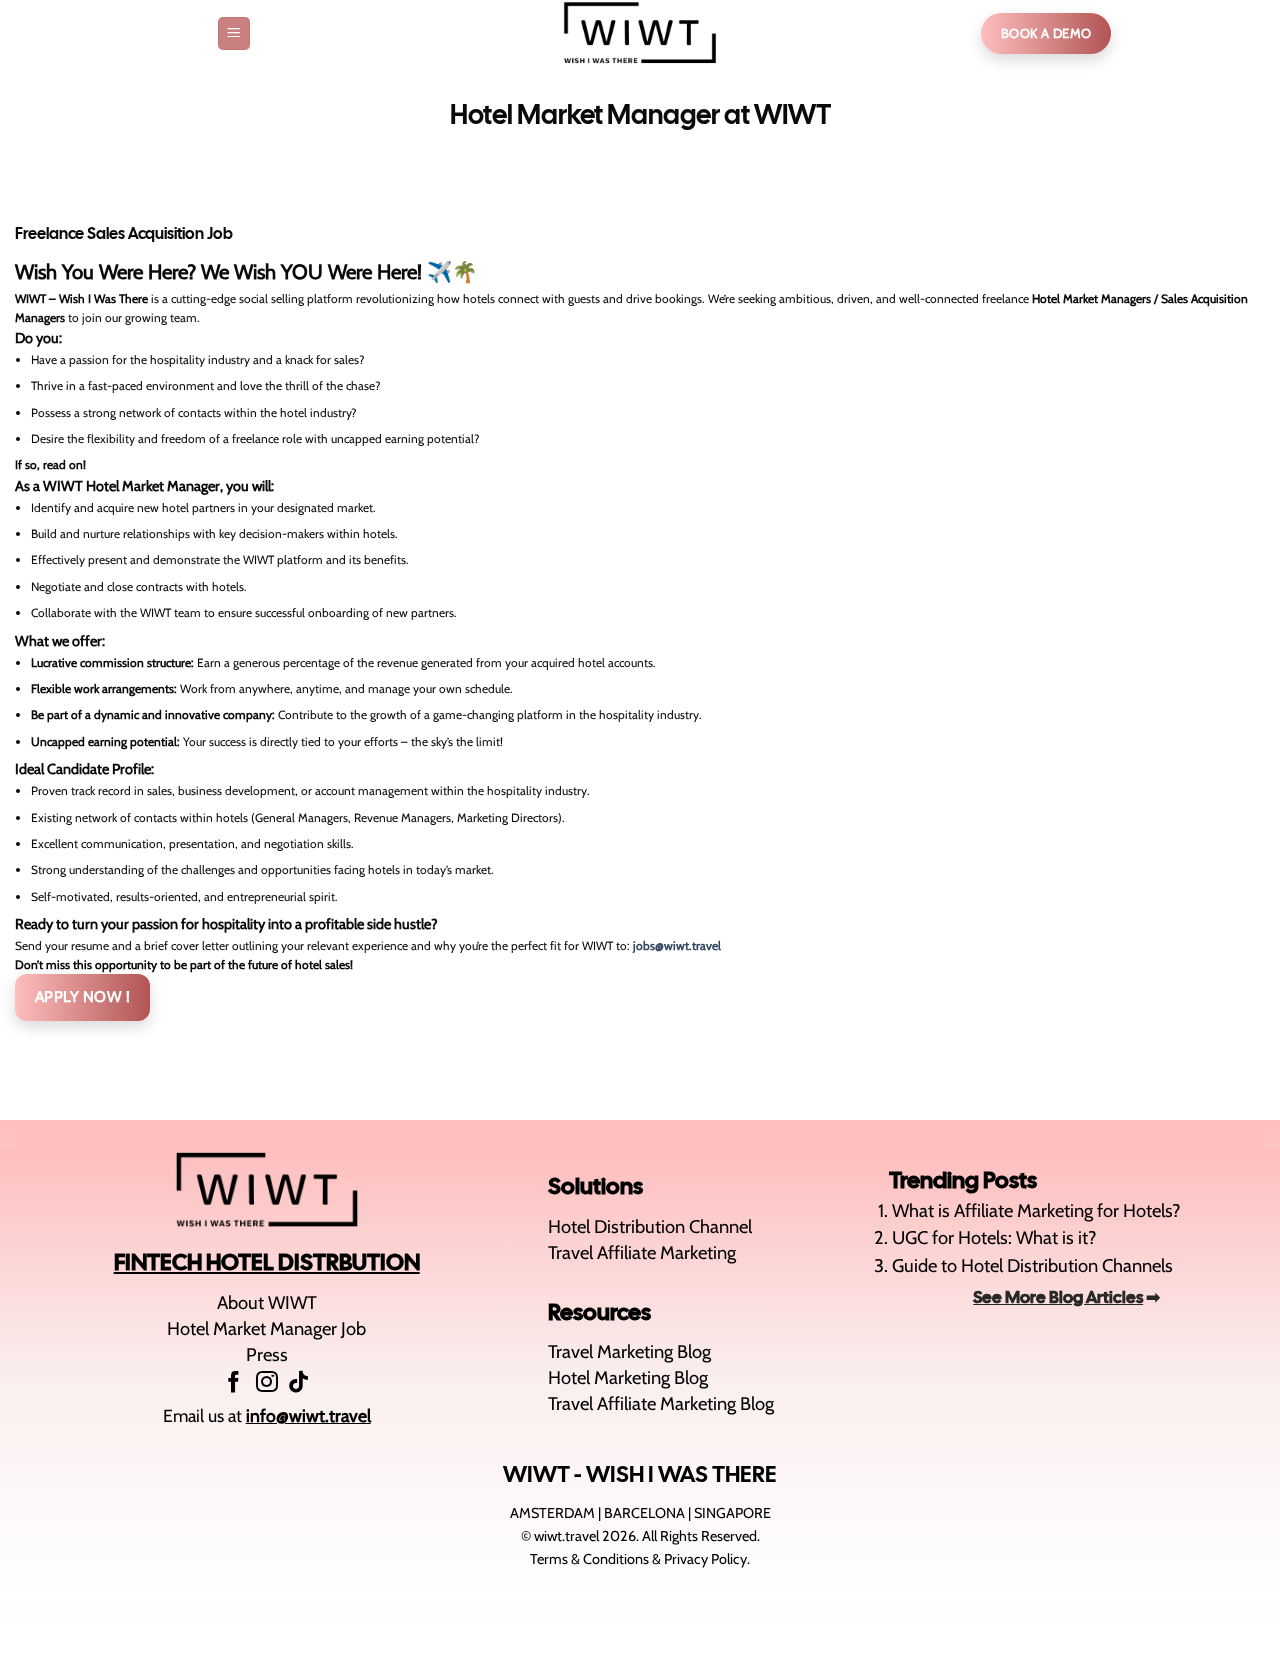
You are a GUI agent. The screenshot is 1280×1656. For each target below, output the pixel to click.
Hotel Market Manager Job (266, 1328)
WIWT (536, 1474)
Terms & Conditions (589, 1559)
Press (267, 1354)
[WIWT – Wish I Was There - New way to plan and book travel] (640, 33)
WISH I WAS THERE (681, 1474)
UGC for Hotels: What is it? (994, 1237)
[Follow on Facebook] (234, 1383)
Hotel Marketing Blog (628, 1377)
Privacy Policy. (707, 1559)
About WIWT (267, 1302)
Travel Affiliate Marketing (642, 1252)
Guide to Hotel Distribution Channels (1032, 1265)
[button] (234, 33)
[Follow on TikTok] (299, 1383)
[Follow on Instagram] (267, 1383)
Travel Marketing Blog (629, 1351)
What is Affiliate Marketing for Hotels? (1036, 1210)
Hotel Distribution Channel (650, 1226)
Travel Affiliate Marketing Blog (661, 1403)
